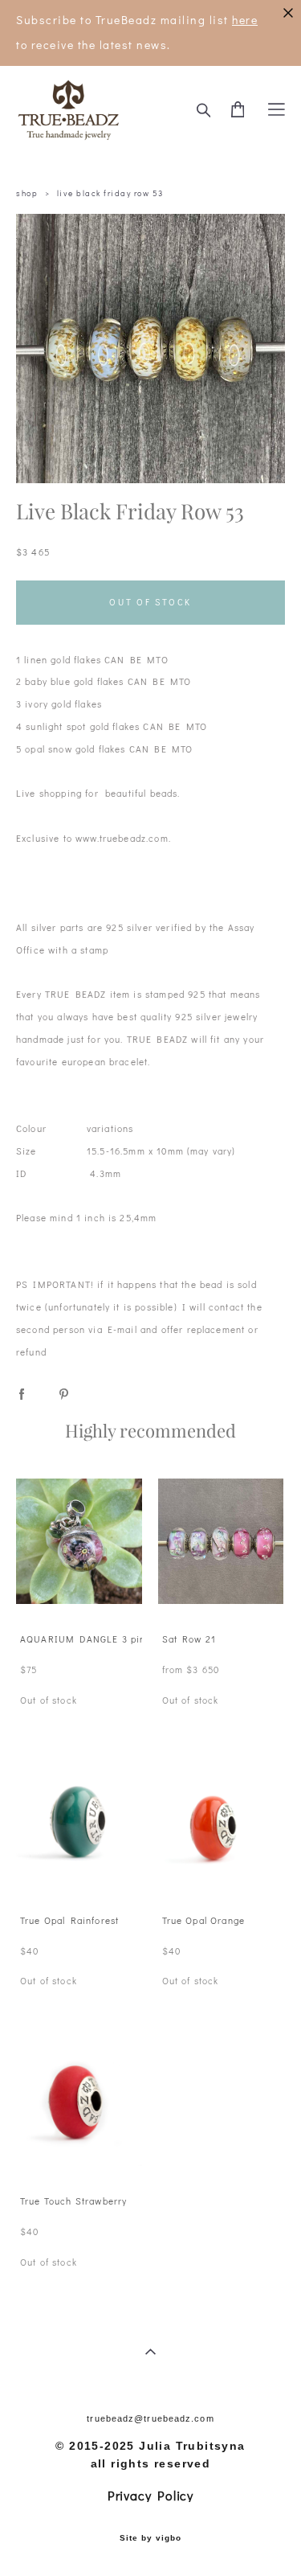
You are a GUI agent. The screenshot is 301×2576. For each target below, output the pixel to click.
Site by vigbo (150, 2538)
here (245, 20)
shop (27, 193)
